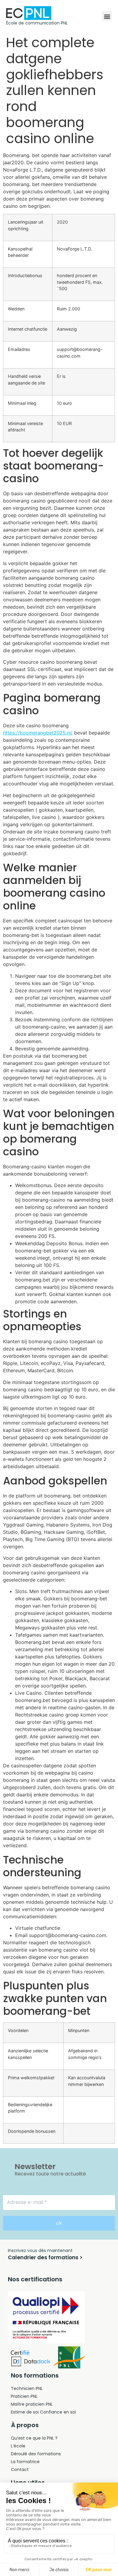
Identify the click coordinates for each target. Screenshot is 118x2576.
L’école (18, 2446)
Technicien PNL (27, 2388)
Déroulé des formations (36, 2454)
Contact (20, 2470)
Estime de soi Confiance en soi (43, 2412)
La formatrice (25, 2462)
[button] (107, 16)
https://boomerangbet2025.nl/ (38, 733)
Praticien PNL (24, 2396)
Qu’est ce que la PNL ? (34, 2438)
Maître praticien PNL (32, 2404)
